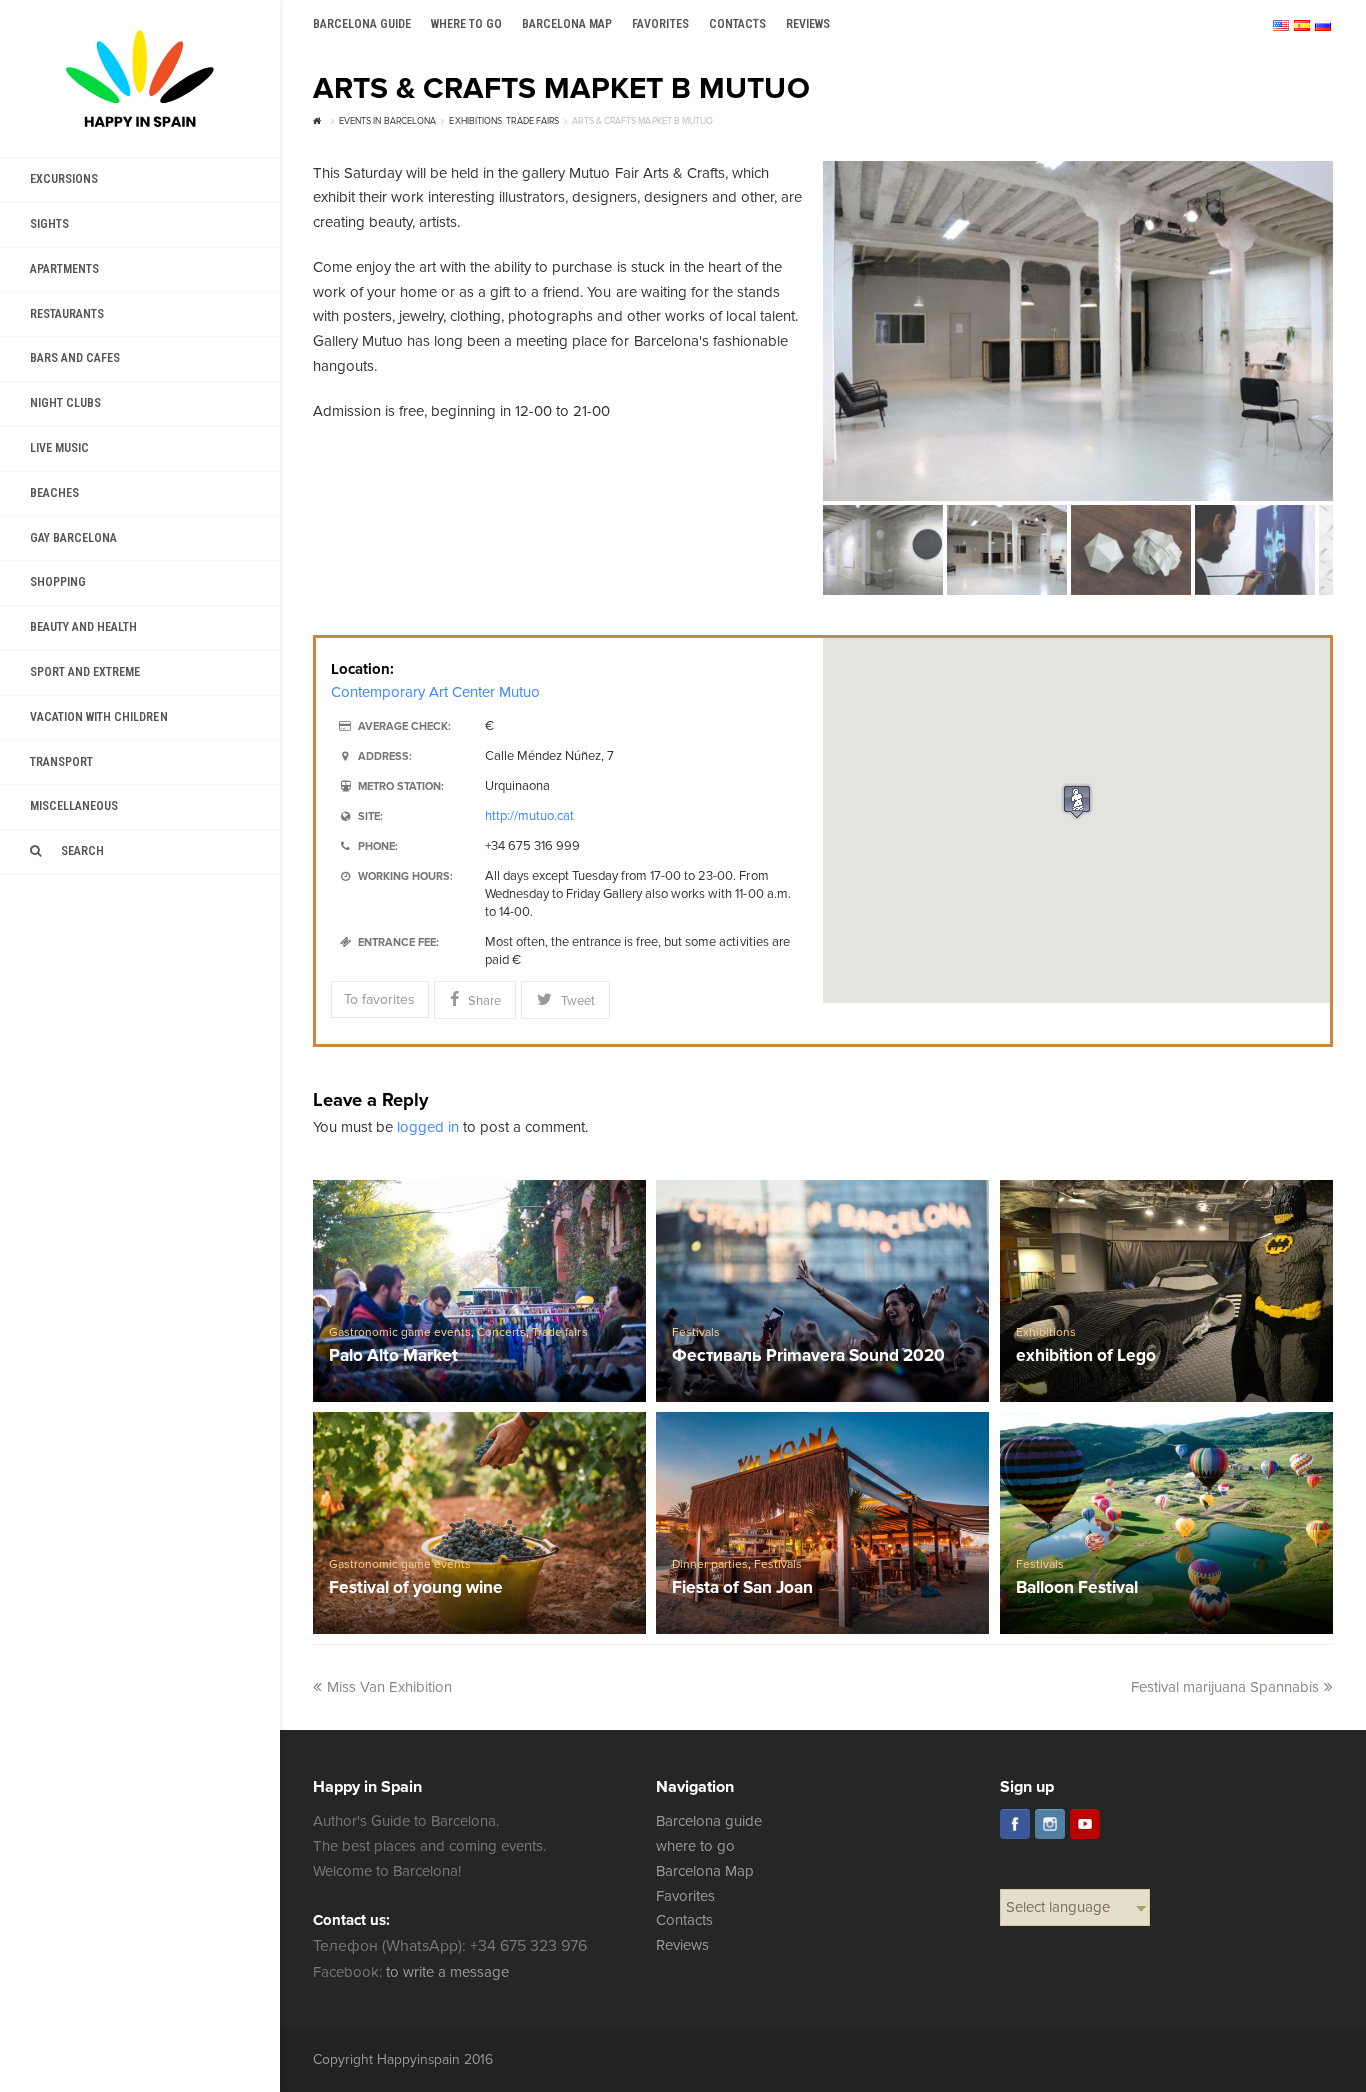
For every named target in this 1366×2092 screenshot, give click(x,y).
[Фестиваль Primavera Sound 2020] (823, 1291)
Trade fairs (559, 1332)
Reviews (682, 1945)
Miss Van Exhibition (389, 1687)
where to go (695, 1846)
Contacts (684, 1920)
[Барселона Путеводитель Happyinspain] (140, 78)
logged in (428, 1127)
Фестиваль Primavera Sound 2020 (809, 1356)
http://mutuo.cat (529, 816)
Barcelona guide (709, 1821)
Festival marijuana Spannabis (1225, 1687)
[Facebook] (1015, 1824)
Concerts (501, 1332)
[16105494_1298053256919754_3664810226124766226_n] (1078, 331)
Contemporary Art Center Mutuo (436, 692)
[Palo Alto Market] (480, 1291)
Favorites (685, 1896)
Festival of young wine (416, 1588)
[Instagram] (1050, 1824)
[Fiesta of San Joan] (823, 1523)
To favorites (379, 999)
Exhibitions (1046, 1332)
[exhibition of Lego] (1167, 1291)
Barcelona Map (705, 1871)
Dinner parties (710, 1564)
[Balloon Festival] (1167, 1523)
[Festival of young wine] (480, 1523)
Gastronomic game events (400, 1332)
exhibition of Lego (1086, 1356)
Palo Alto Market (393, 1356)
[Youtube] (1085, 1824)
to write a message (447, 1972)
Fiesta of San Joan (742, 1588)
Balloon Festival (1077, 1588)
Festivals (696, 1332)
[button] (1077, 801)
